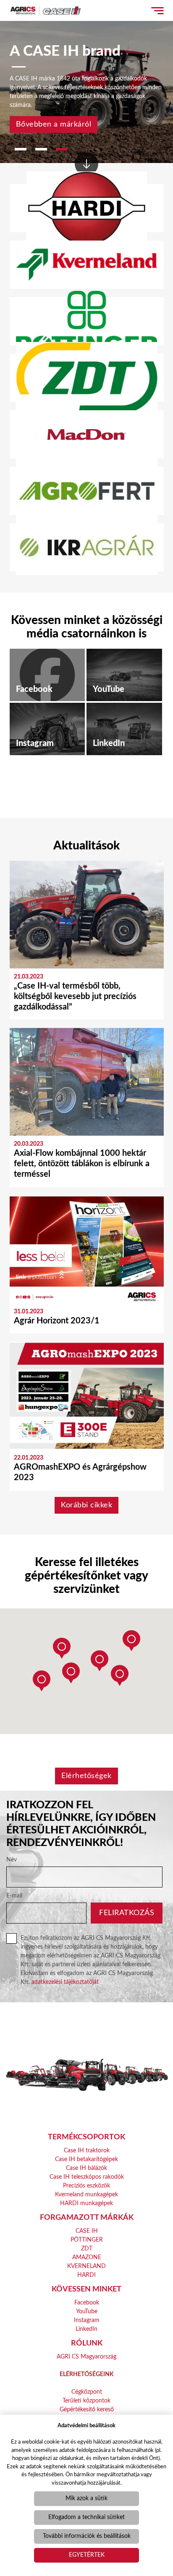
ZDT (87, 2249)
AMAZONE (87, 2258)
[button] (131, 1641)
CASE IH (87, 2231)
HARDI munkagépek (86, 2203)
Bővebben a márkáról (54, 124)
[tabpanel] (86, 82)
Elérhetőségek (86, 1776)
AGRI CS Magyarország (86, 2357)
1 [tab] (21, 149)
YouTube (87, 2312)
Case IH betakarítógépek (86, 2159)
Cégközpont (87, 2392)
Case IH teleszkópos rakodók (87, 2177)
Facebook (87, 2303)
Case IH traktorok (87, 2151)
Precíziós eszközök (86, 2186)
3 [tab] (62, 149)
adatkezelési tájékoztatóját (65, 1982)
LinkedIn (86, 2329)
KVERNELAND (86, 2266)
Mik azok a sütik (86, 2498)
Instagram (87, 2320)
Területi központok (86, 2401)
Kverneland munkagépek (86, 2195)
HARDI (86, 2275)
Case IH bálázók (86, 2168)
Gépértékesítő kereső (87, 2410)
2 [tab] (41, 149)
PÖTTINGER (87, 2240)
